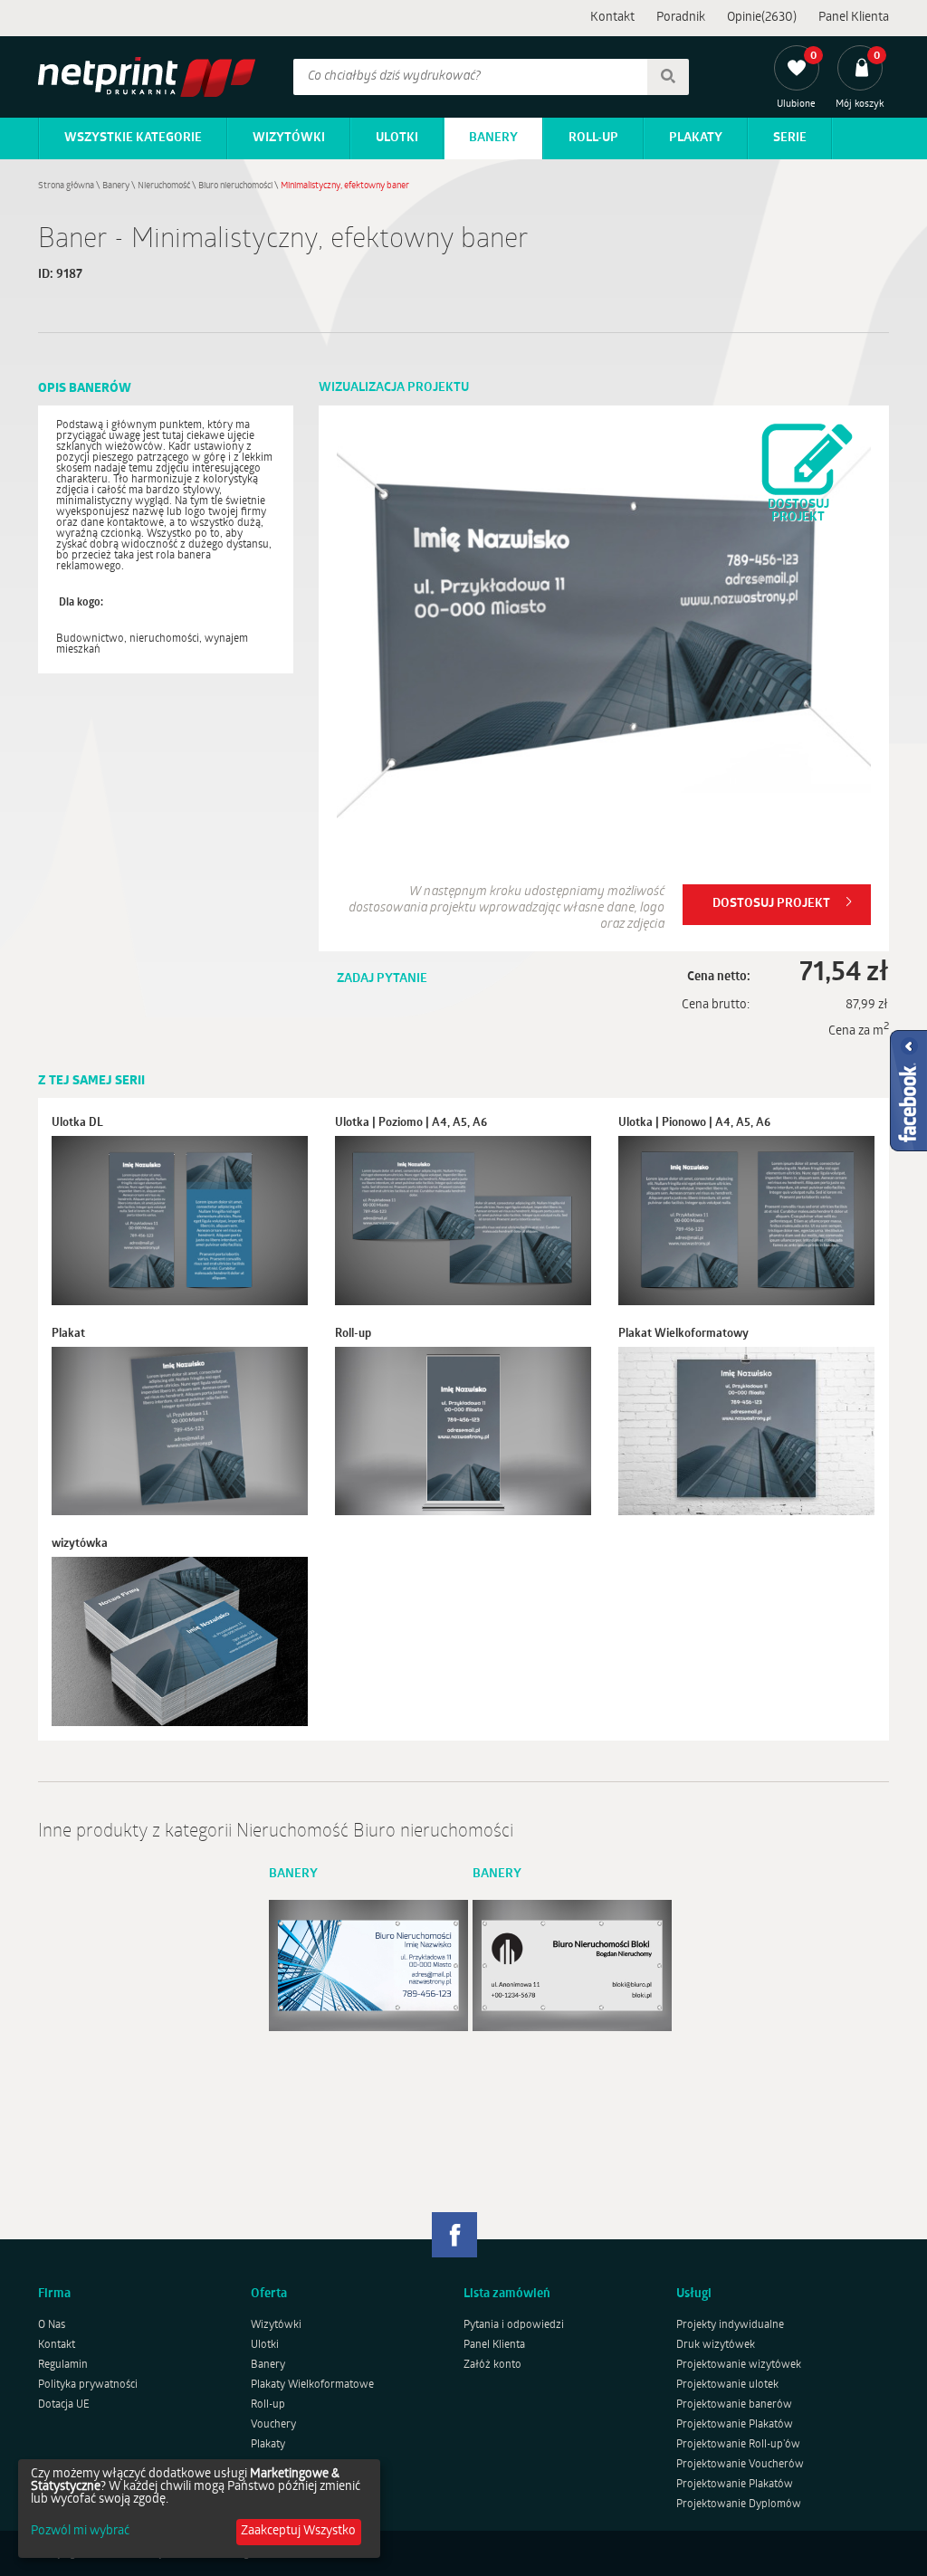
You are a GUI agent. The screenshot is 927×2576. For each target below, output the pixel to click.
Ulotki (397, 138)
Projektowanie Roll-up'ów (738, 2445)
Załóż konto (492, 2365)
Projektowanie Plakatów (735, 2425)
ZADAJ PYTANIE (382, 979)
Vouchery (273, 2425)
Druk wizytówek (716, 2345)
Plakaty (696, 138)
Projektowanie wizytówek (739, 2365)
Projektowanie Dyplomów (739, 2504)
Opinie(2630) (762, 18)
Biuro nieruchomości (235, 186)
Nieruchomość (164, 186)
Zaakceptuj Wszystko (298, 2531)
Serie (790, 138)
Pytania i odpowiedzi (514, 2325)
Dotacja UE (64, 2405)
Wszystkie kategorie (133, 138)
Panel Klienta (854, 18)
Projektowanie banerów (734, 2405)
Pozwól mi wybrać (80, 2532)
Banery (493, 138)
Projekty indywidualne (730, 2325)
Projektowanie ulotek (727, 2385)
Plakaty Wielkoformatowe (312, 2385)
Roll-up (593, 138)
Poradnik (681, 18)
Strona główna (66, 186)
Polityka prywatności (88, 2385)
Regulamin (63, 2365)
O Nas (52, 2325)
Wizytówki (289, 138)
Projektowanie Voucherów (740, 2465)
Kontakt (612, 18)
